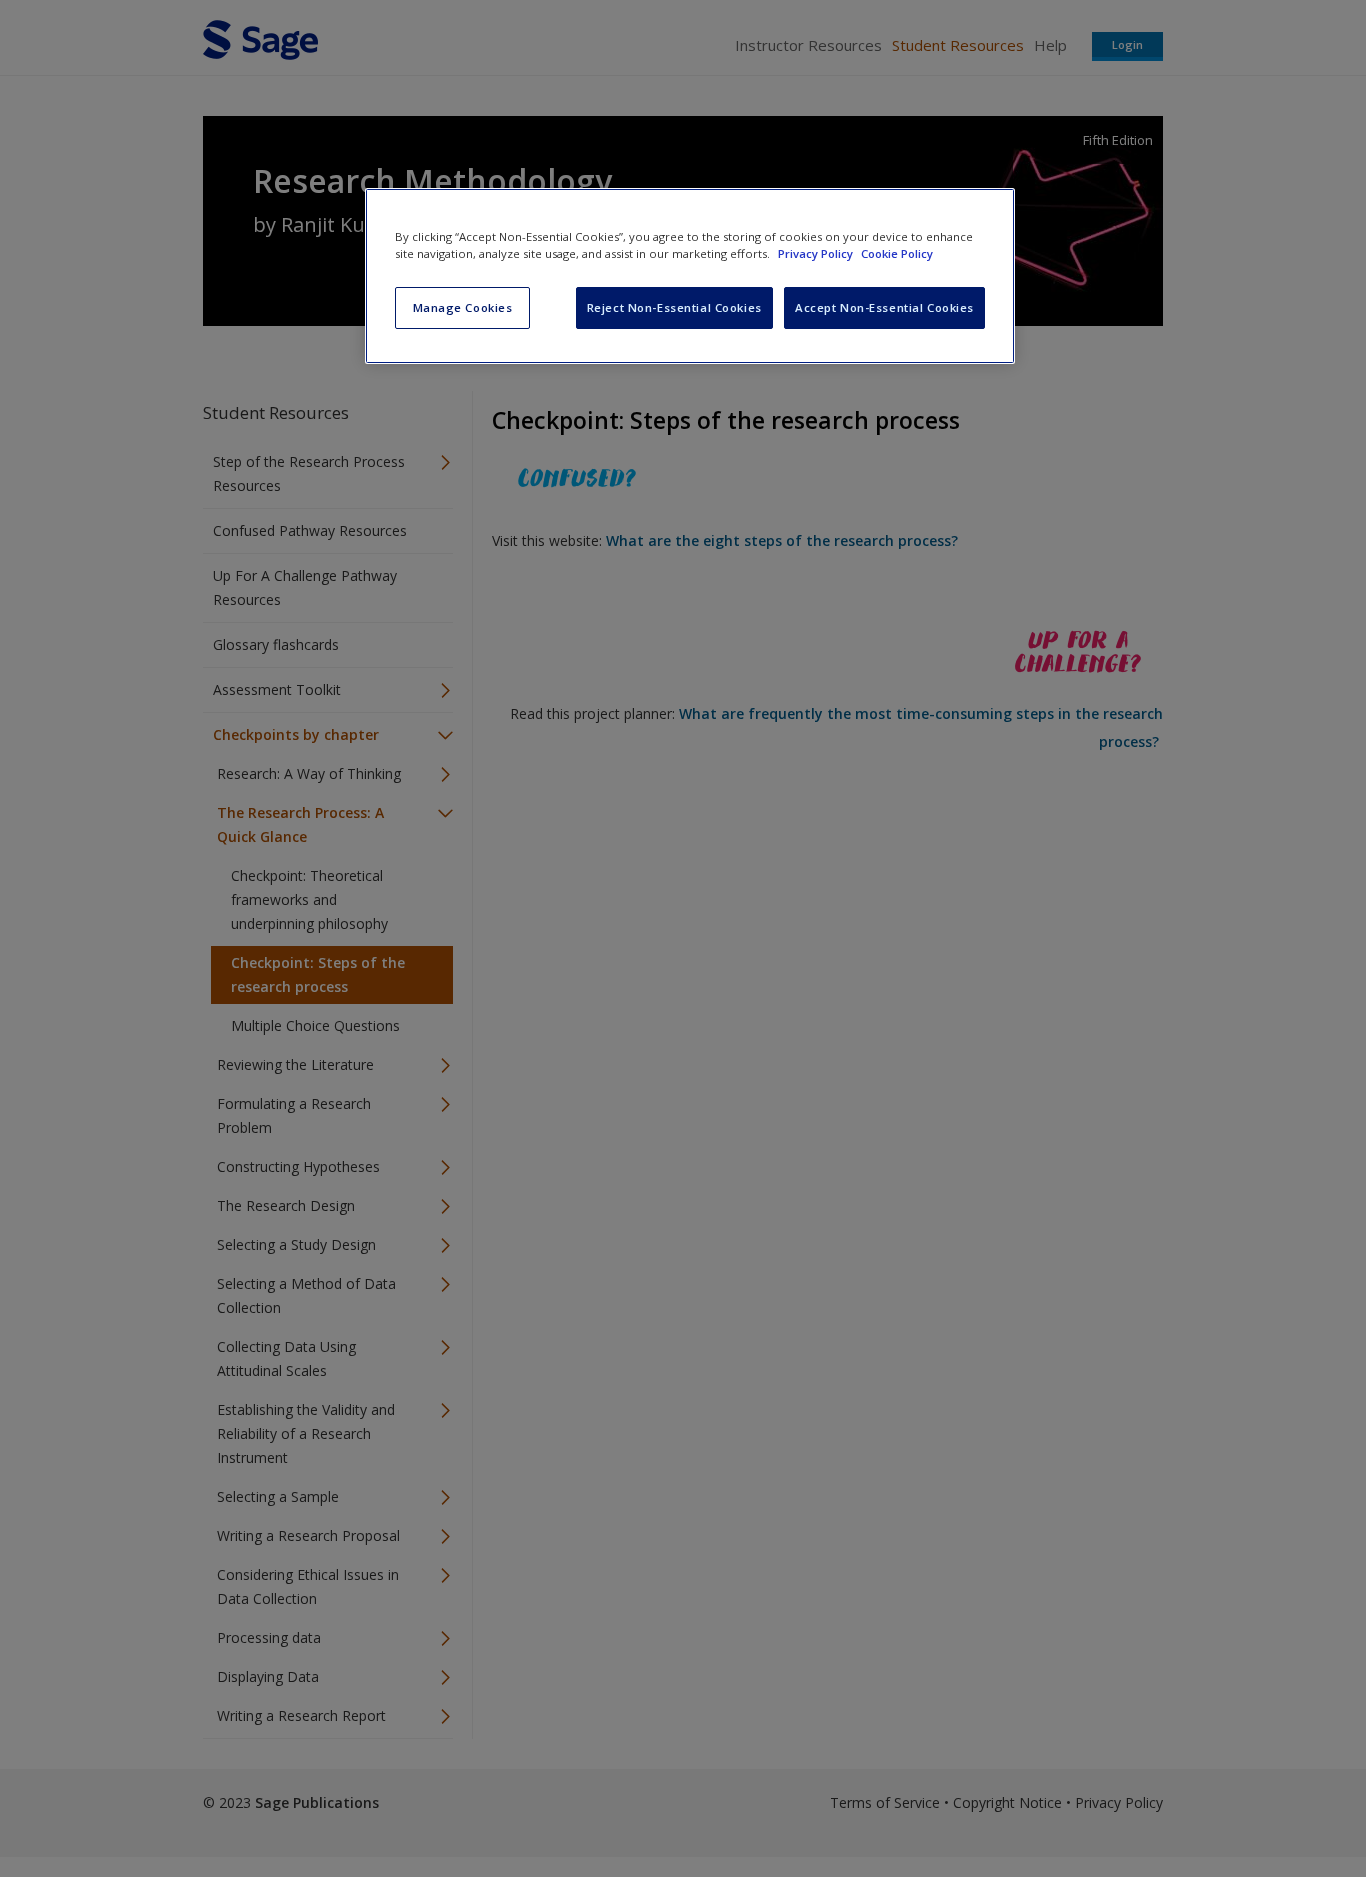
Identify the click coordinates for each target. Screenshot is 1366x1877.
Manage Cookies (463, 307)
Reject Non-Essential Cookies (674, 307)
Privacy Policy (817, 253)
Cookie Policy (897, 253)
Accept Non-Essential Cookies (884, 307)
